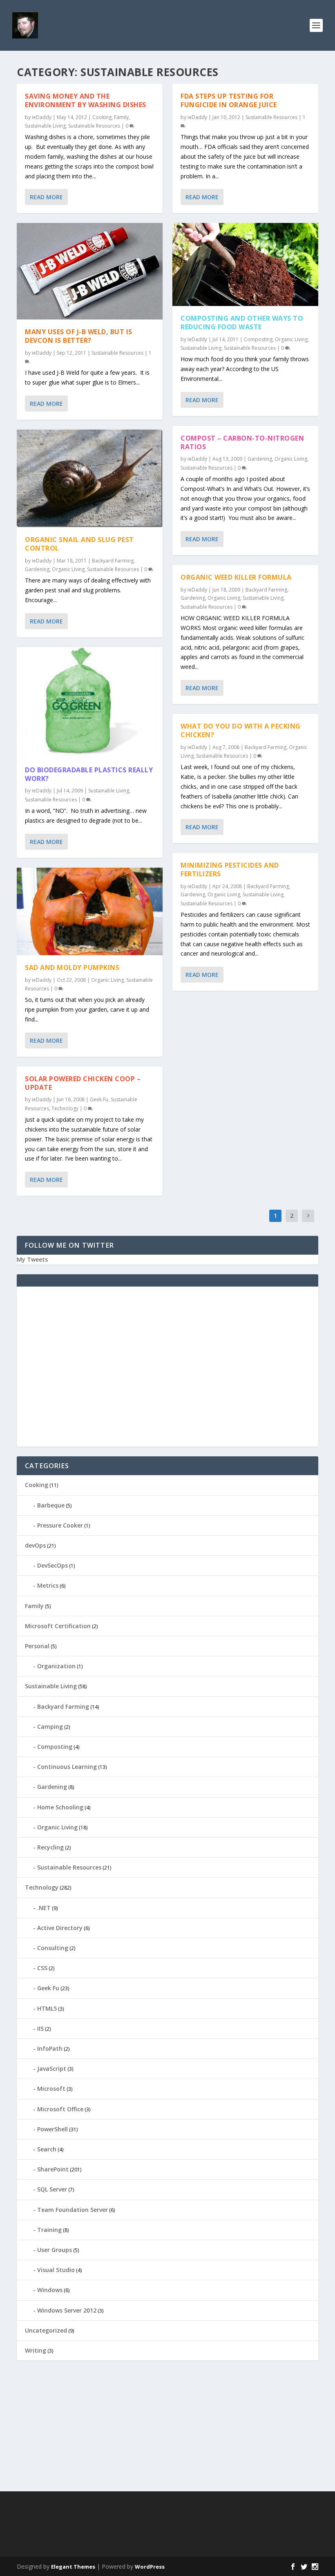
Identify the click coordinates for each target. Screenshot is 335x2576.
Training (49, 2230)
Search (47, 2149)
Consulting (53, 1948)
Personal (37, 1646)
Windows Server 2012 (67, 2310)
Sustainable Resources (94, 126)
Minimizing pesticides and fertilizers (230, 870)
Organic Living (68, 569)
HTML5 (47, 2008)
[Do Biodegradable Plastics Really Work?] (90, 702)
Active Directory (60, 1928)
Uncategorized (46, 2330)
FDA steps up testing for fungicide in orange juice (229, 100)
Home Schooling (60, 1807)
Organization (56, 1666)
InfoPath (50, 2048)
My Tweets (32, 1259)
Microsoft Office (60, 2109)
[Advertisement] (167, 1372)
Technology (65, 1108)
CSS (42, 1968)
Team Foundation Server (73, 2210)
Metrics (48, 1585)
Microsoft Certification (58, 1626)
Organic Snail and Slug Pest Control (79, 544)
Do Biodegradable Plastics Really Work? (89, 774)
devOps (35, 1545)
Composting (258, 339)
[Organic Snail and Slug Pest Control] (90, 478)
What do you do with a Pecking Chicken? (241, 730)
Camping (50, 1727)
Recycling (50, 1847)
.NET (44, 1908)
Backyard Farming (113, 561)
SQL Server (52, 2189)
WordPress (150, 2567)
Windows (50, 2290)
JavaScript (52, 2069)
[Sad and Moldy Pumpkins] (90, 911)
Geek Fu (99, 1099)
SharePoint (53, 2169)
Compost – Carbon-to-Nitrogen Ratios (242, 442)
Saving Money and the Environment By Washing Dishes (86, 100)
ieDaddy (42, 117)
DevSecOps (52, 1565)
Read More (46, 197)
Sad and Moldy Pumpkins (72, 967)
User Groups (55, 2250)
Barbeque (51, 1505)
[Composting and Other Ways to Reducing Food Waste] (245, 264)
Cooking (102, 117)
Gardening (37, 569)
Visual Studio (56, 2270)
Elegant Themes (73, 2567)
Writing (36, 2350)
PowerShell (52, 2129)
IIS (40, 2028)
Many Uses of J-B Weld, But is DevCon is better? (79, 336)
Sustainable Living (45, 126)
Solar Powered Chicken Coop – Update (83, 1083)
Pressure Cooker (60, 1525)
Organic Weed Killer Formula (236, 577)
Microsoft (51, 2089)
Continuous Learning (67, 1767)
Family (121, 117)
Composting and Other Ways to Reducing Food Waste (242, 323)
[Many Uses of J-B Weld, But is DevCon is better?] (90, 271)
